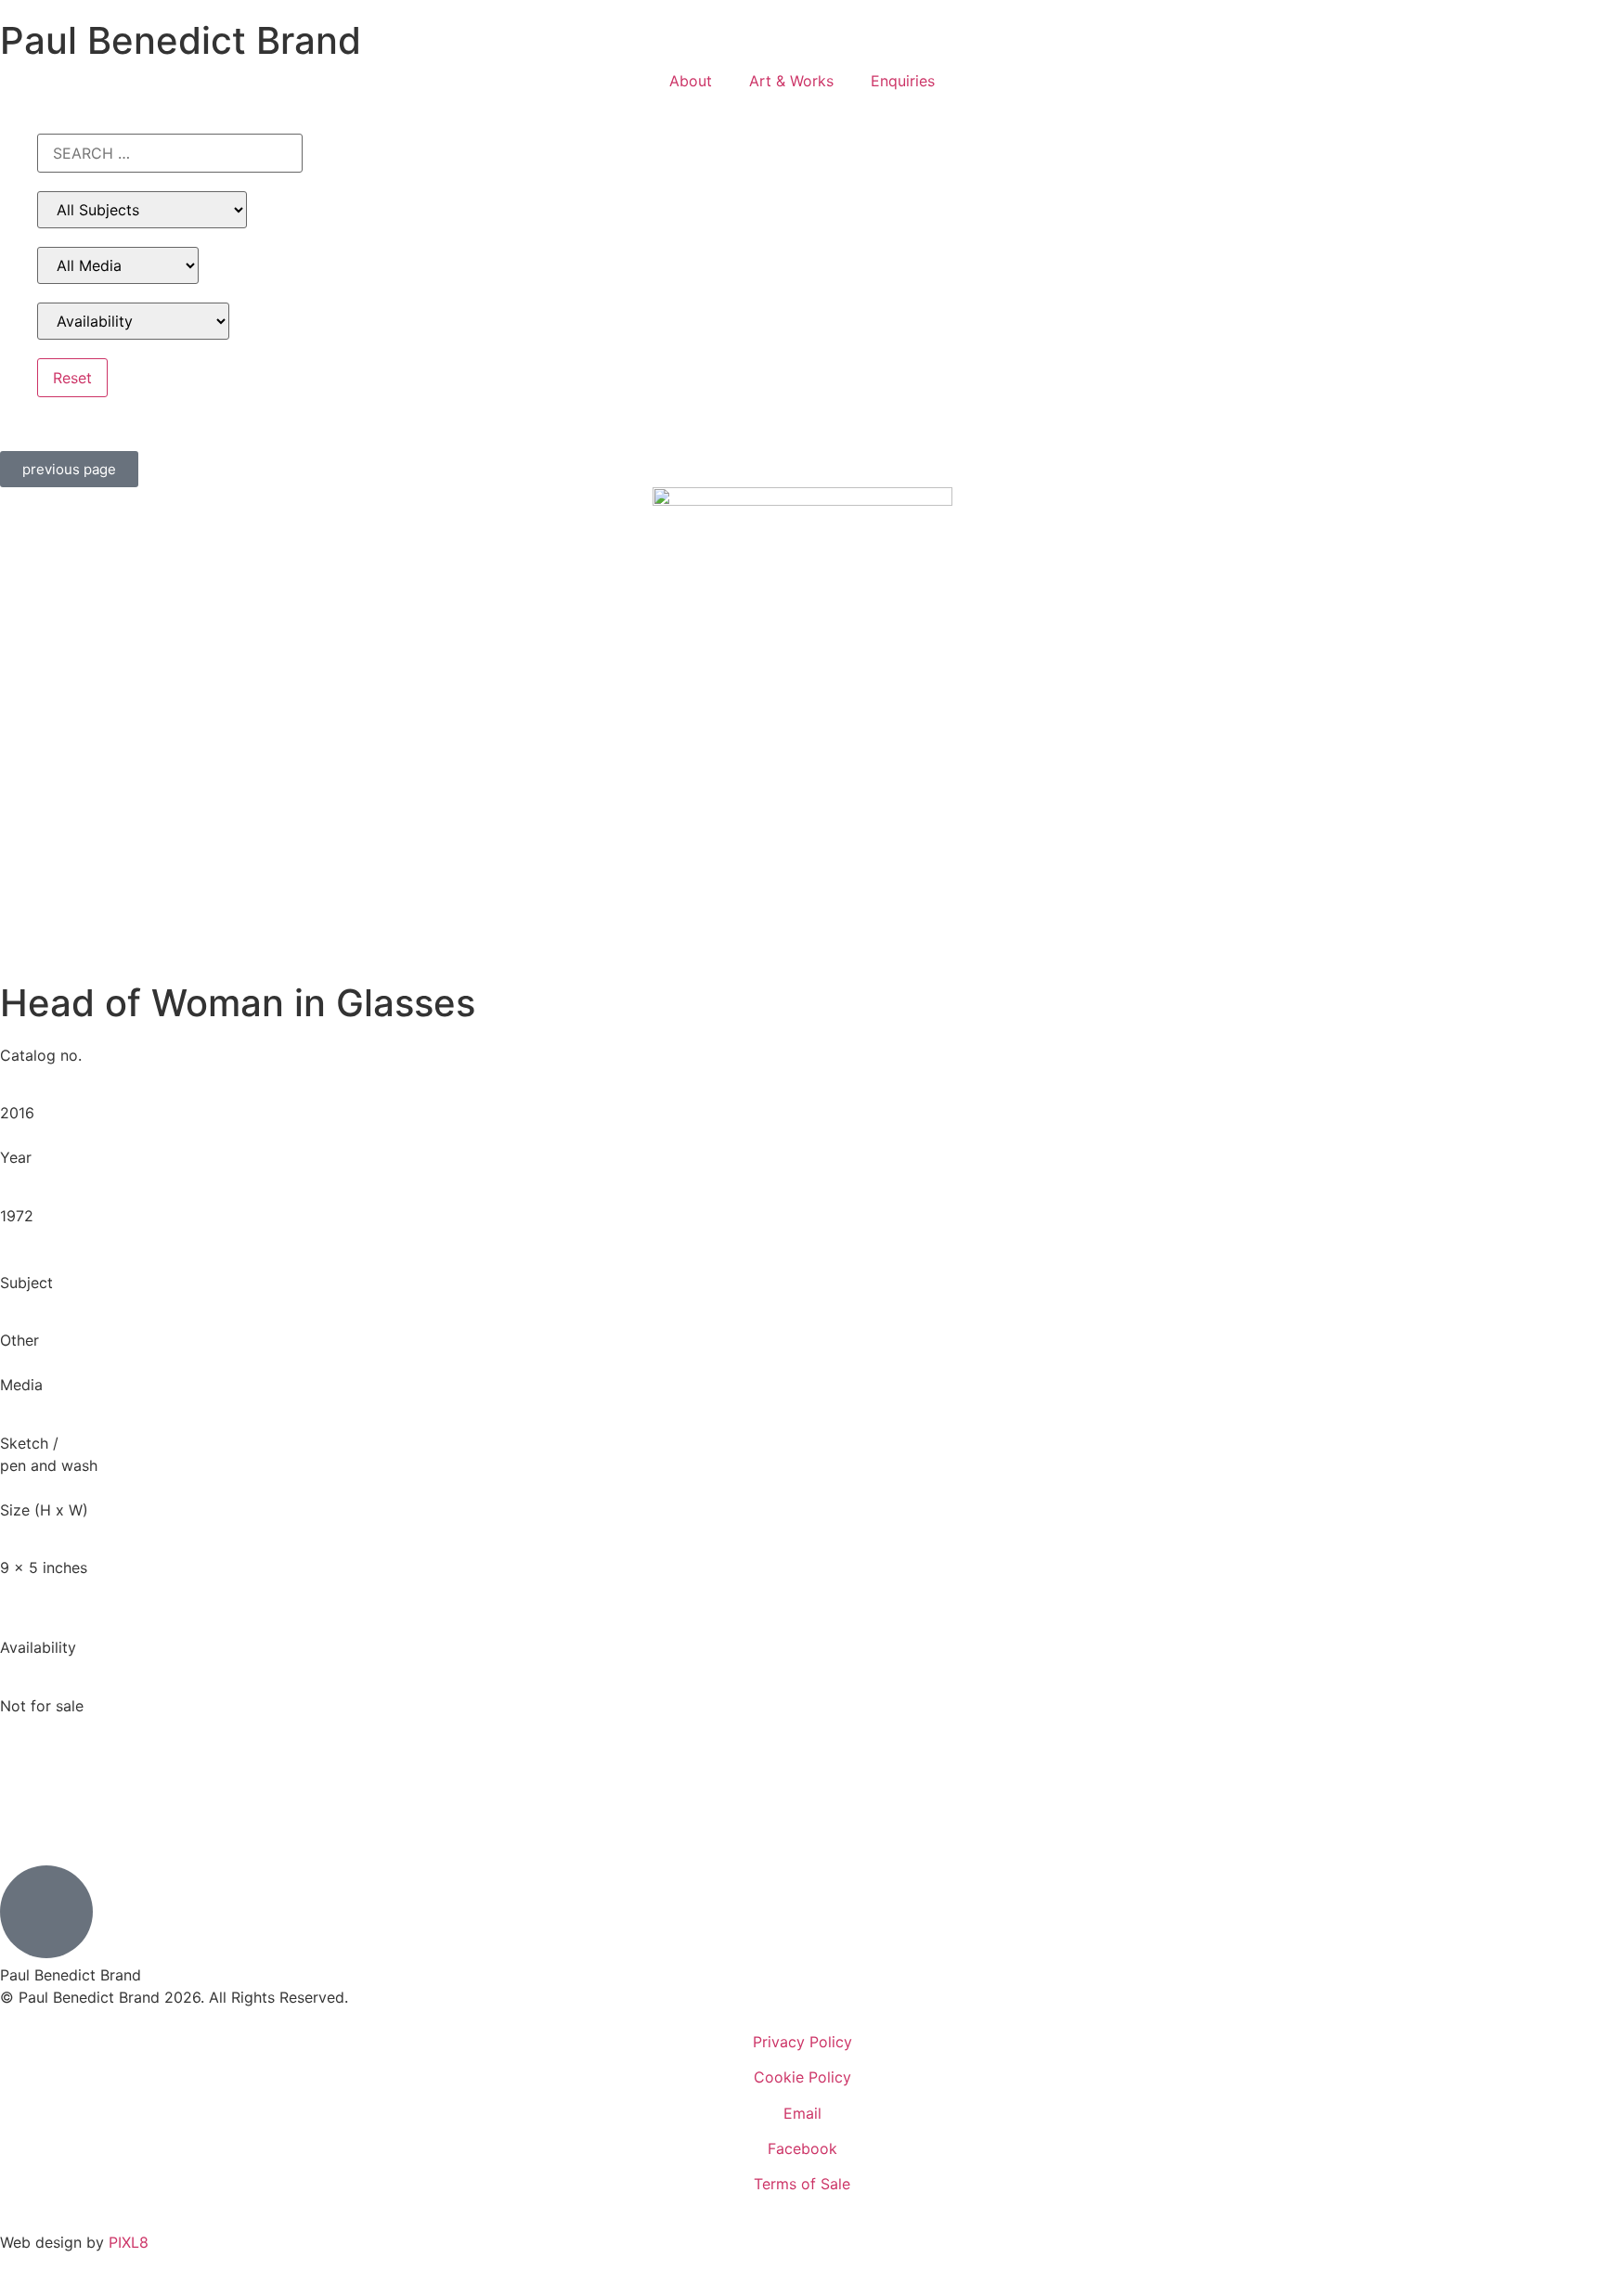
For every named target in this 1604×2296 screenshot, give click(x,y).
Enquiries (903, 81)
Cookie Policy (802, 2077)
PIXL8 (129, 2242)
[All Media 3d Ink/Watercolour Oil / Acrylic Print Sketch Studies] (118, 265)
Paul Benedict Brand (181, 40)
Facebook (802, 2148)
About (691, 81)
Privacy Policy (802, 2042)
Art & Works (791, 81)
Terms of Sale (802, 2184)
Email (802, 2113)
